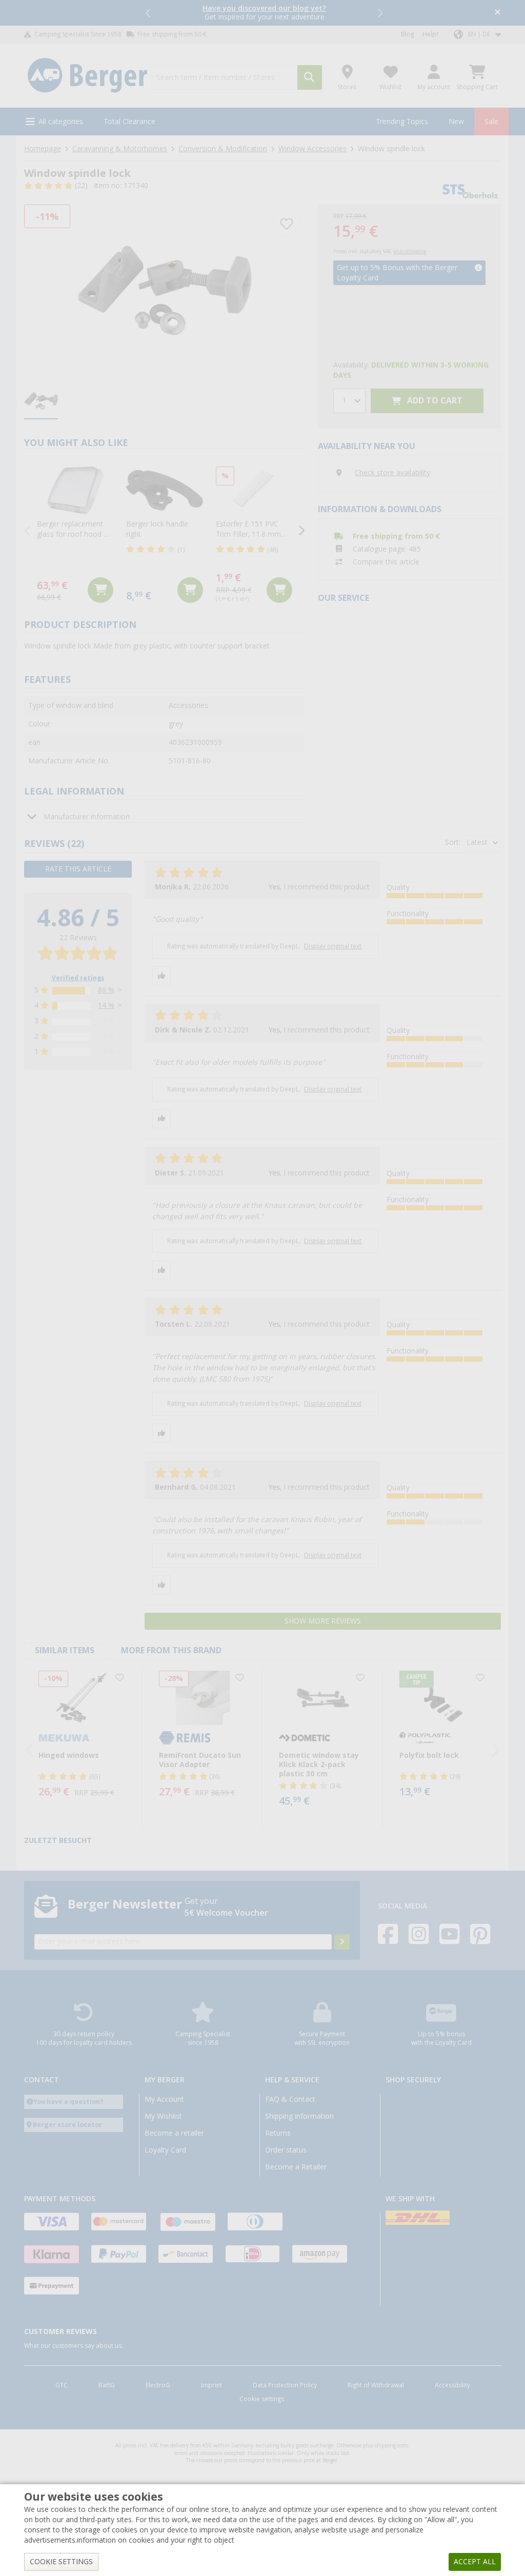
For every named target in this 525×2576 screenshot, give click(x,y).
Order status (286, 2150)
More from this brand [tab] (171, 1650)
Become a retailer (174, 2133)
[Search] (310, 77)
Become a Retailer (296, 2167)
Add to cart (434, 401)
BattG (107, 2385)
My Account (164, 2099)
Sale (491, 121)
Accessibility (452, 2385)
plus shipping (410, 251)
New (456, 121)
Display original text (333, 946)
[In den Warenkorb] (100, 590)
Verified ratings (78, 978)
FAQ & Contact (290, 2099)
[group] (41, 402)
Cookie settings (262, 2399)
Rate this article (78, 869)
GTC (62, 2385)
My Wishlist (163, 2116)
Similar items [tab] (65, 1650)
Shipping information (299, 2116)
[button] (149, 13)
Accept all (475, 2562)
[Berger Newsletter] (342, 1942)
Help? (430, 34)
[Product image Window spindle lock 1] (165, 290)
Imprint (211, 2385)
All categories (61, 121)
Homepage (43, 149)
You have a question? (68, 2102)
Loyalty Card (165, 2150)
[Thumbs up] (161, 976)
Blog (408, 34)
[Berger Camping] (87, 76)
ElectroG (158, 2385)
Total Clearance (129, 121)
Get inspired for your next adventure (264, 13)
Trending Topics (402, 121)
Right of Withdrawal (376, 2385)
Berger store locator (67, 2125)
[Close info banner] (498, 13)
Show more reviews (323, 1621)
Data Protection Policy (285, 2385)
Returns (278, 2133)
